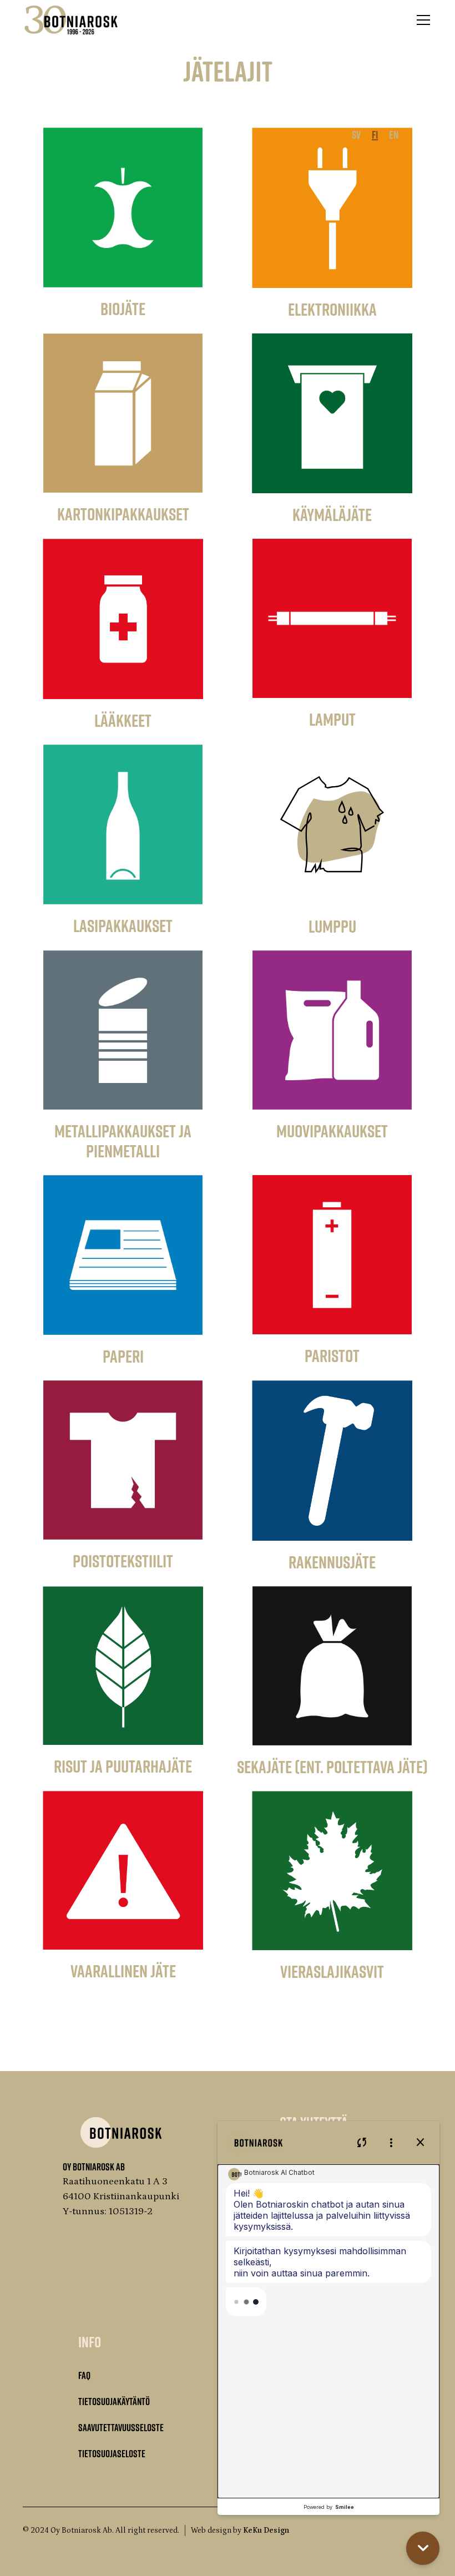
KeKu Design (266, 2531)
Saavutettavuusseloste (121, 2427)
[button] (421, 20)
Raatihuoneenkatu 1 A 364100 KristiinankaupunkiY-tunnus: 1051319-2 (121, 2197)
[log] (328, 2331)
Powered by (329, 2507)
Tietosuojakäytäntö (114, 2401)
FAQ (84, 2375)
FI (375, 134)
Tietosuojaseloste (112, 2453)
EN (394, 134)
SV (356, 134)
